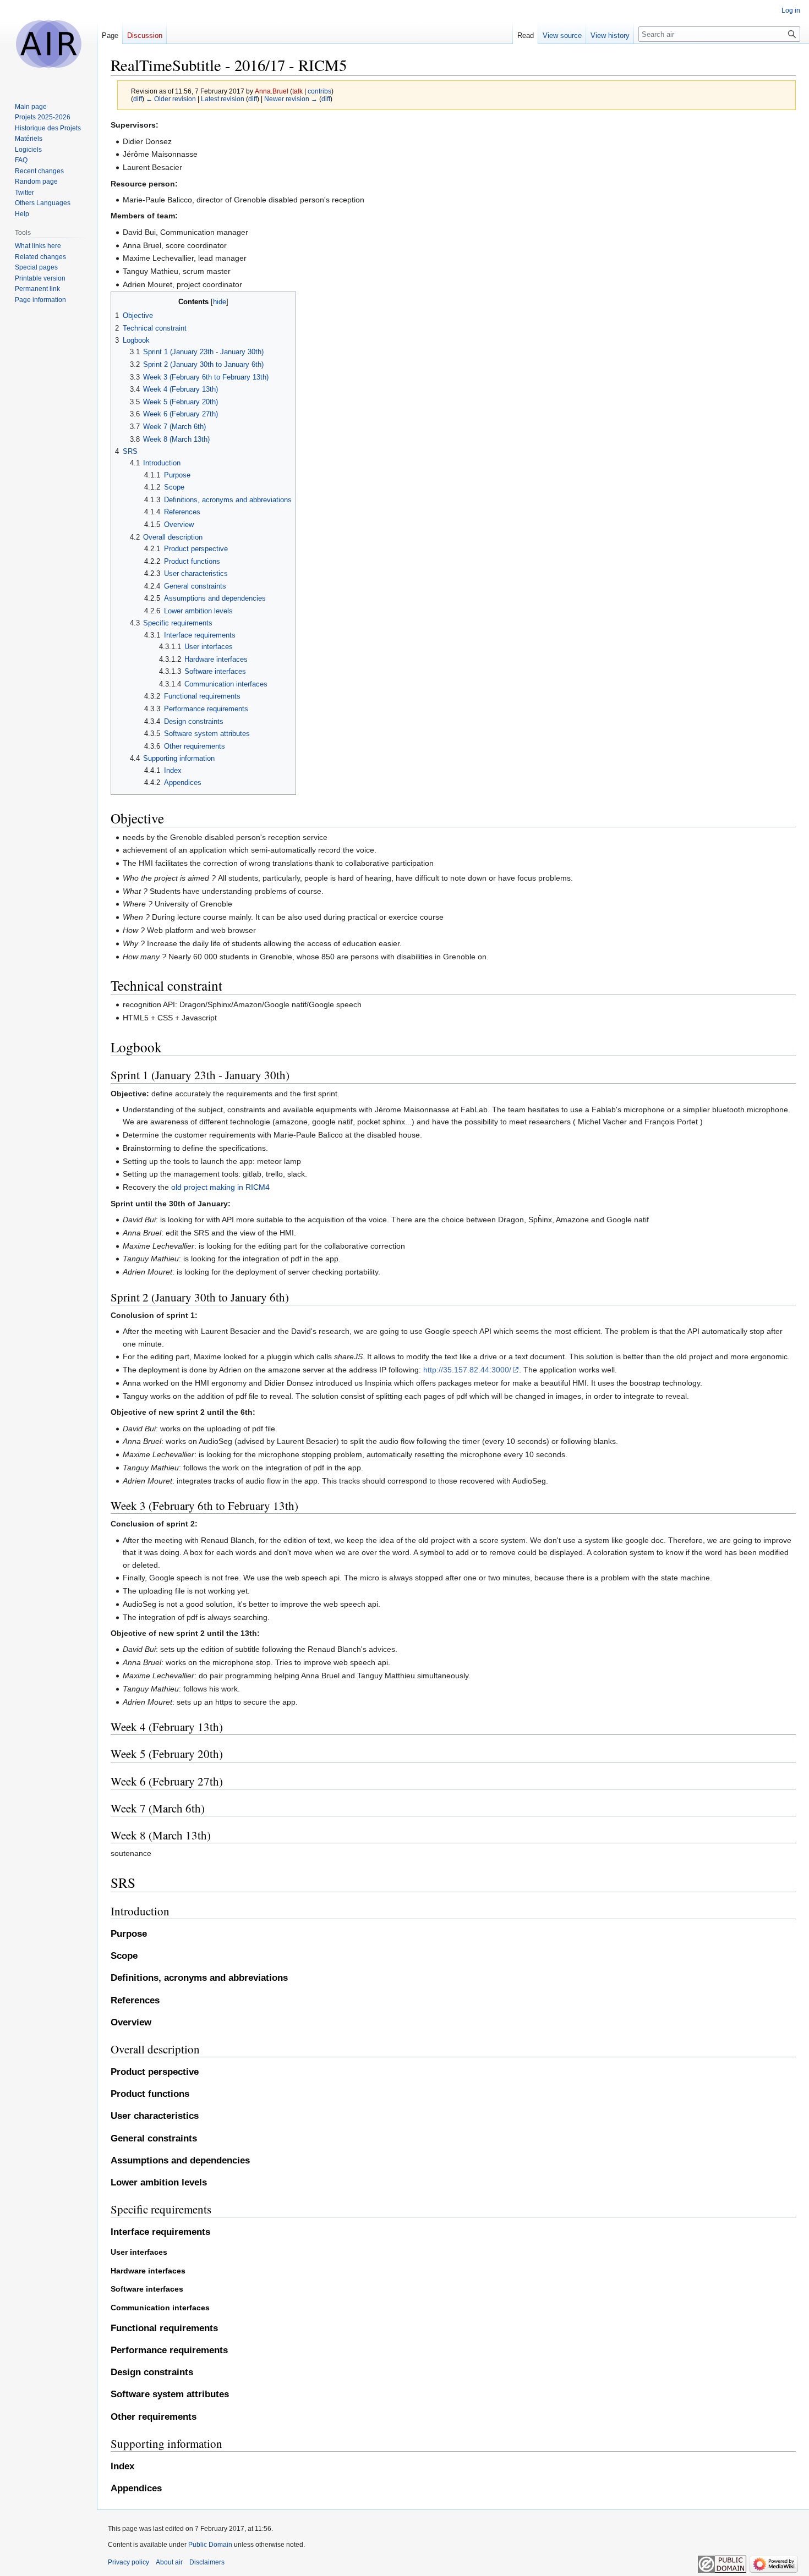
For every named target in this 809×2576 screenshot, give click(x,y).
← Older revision (171, 99)
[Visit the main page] (48, 44)
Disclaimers (207, 2562)
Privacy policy (129, 2562)
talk (297, 91)
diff (138, 99)
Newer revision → (291, 99)
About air (169, 2562)
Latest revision (223, 99)
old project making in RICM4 (220, 1187)
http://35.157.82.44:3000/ (467, 1370)
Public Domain (210, 2545)
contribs (319, 91)
